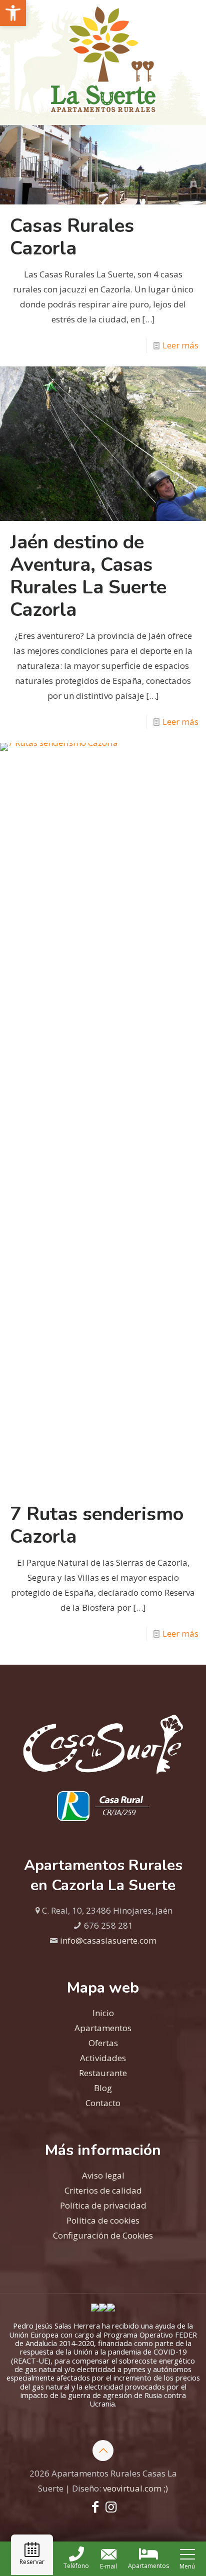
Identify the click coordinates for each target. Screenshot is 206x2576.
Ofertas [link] (103, 2043)
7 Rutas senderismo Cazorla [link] (97, 1525)
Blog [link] (103, 2088)
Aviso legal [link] (103, 2175)
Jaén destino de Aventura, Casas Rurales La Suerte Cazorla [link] (88, 576)
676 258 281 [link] (108, 1925)
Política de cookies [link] (103, 2220)
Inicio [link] (103, 2013)
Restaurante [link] (103, 2073)
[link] (13, 13)
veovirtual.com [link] (133, 2488)
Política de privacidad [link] (103, 2205)
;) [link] (166, 2488)
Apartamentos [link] (103, 2028)
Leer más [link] (180, 345)
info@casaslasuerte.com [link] (108, 1940)
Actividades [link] (103, 2058)
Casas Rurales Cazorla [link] (72, 237)
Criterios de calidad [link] (103, 2190)
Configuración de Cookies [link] (103, 2235)
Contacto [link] (103, 2103)
